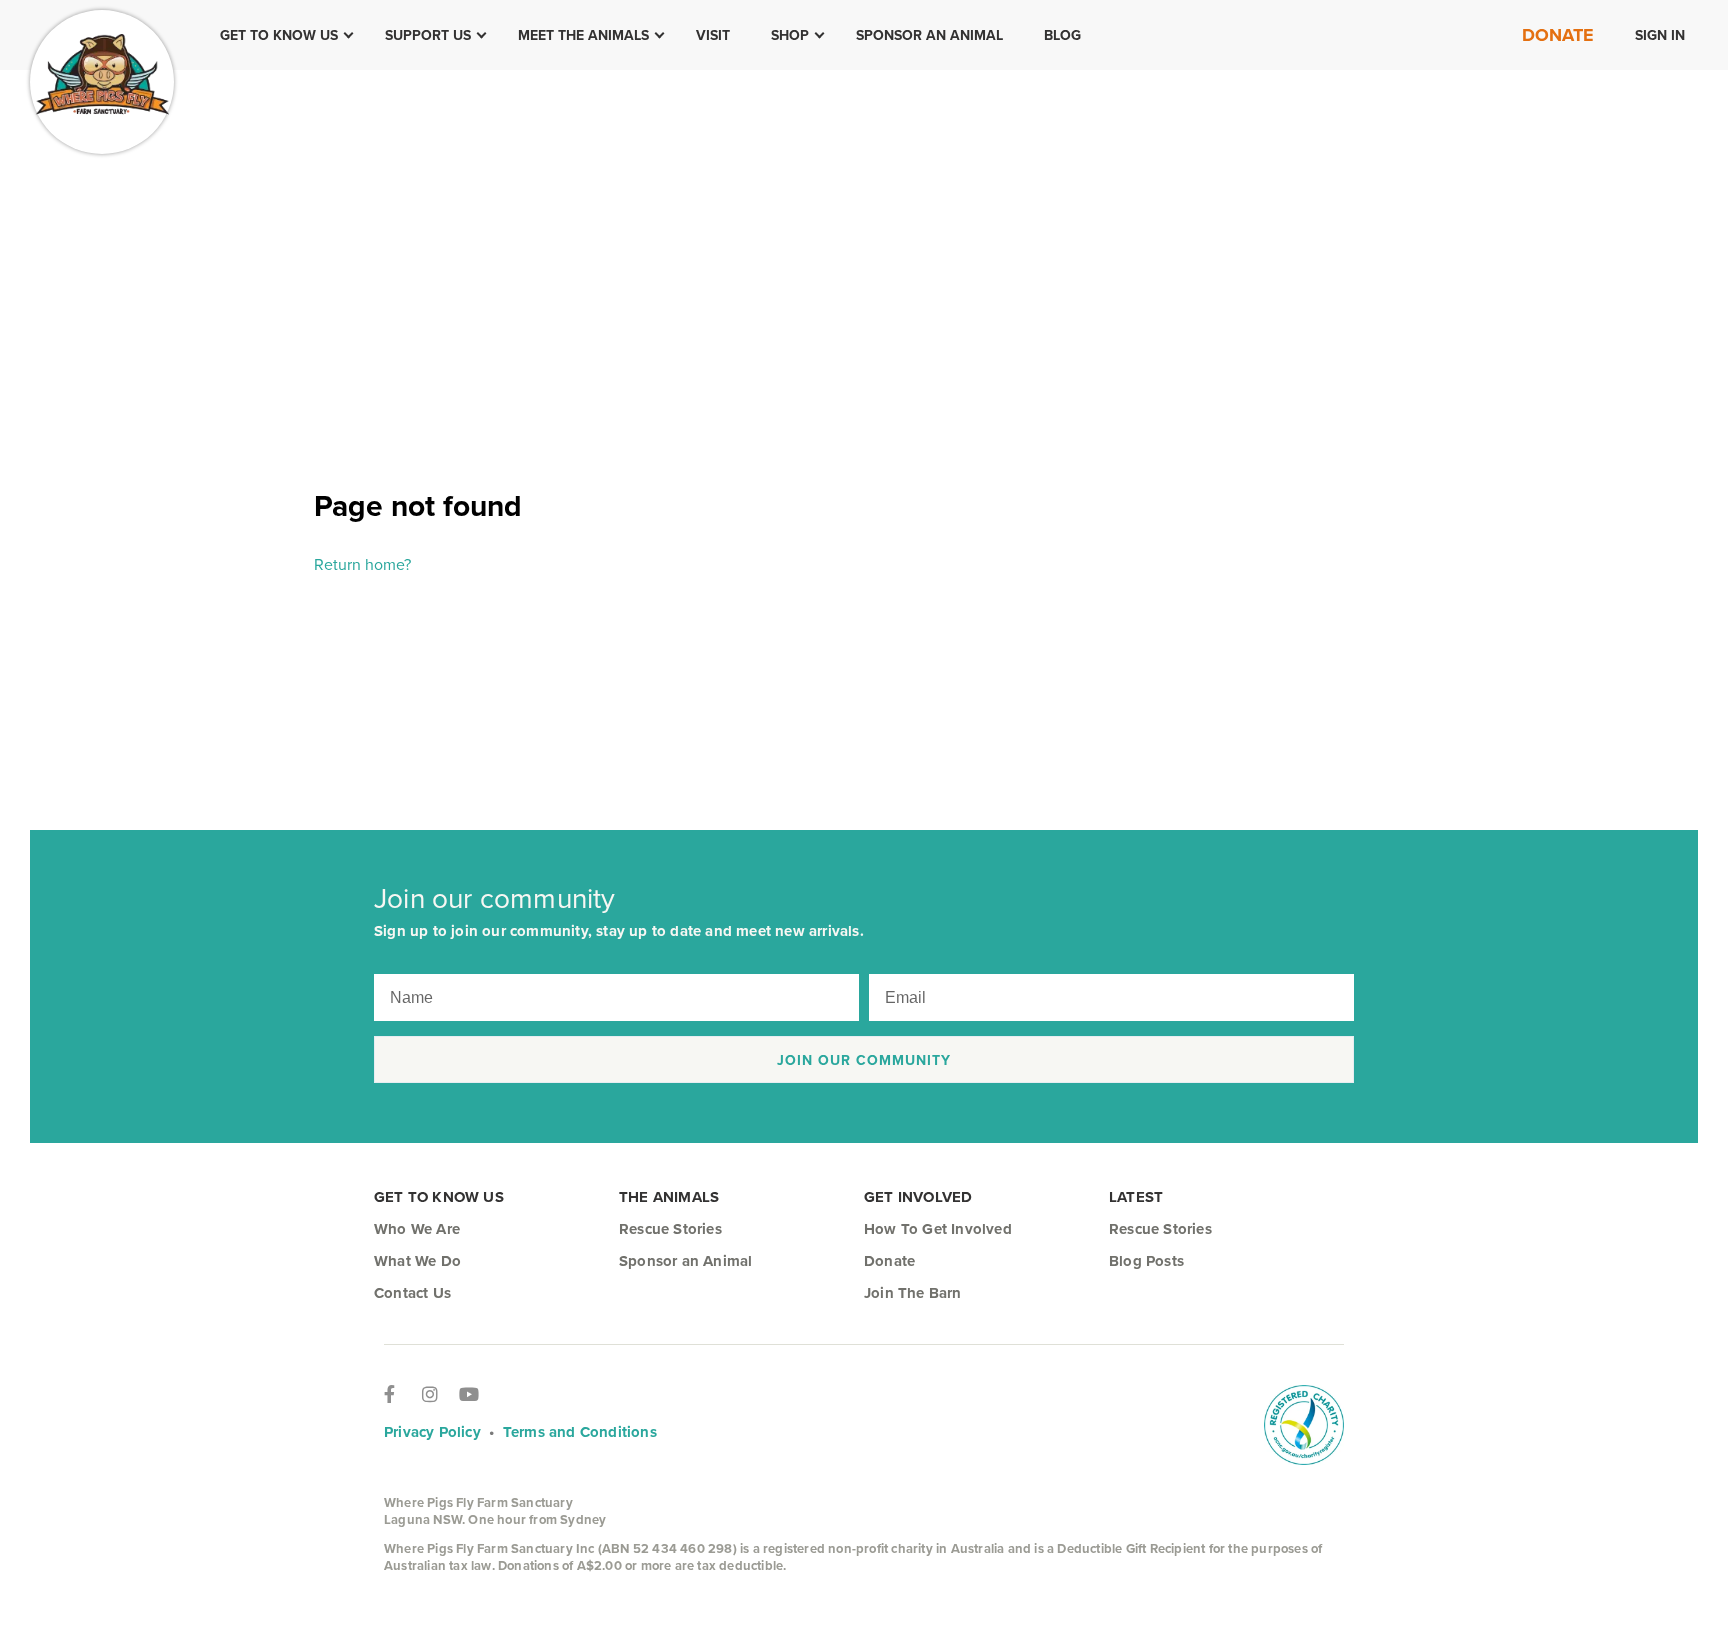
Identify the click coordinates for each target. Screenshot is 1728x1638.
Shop (790, 35)
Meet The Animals (583, 35)
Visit (713, 35)
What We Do (417, 1261)
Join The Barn (913, 1293)
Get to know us (279, 35)
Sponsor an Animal (929, 35)
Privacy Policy (432, 1432)
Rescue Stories (670, 1229)
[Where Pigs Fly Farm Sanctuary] (102, 82)
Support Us (428, 35)
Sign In (1660, 35)
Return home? (362, 564)
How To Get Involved (938, 1229)
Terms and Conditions (580, 1432)
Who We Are (417, 1229)
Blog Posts (1146, 1261)
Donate (1558, 35)
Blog (1062, 35)
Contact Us (412, 1293)
